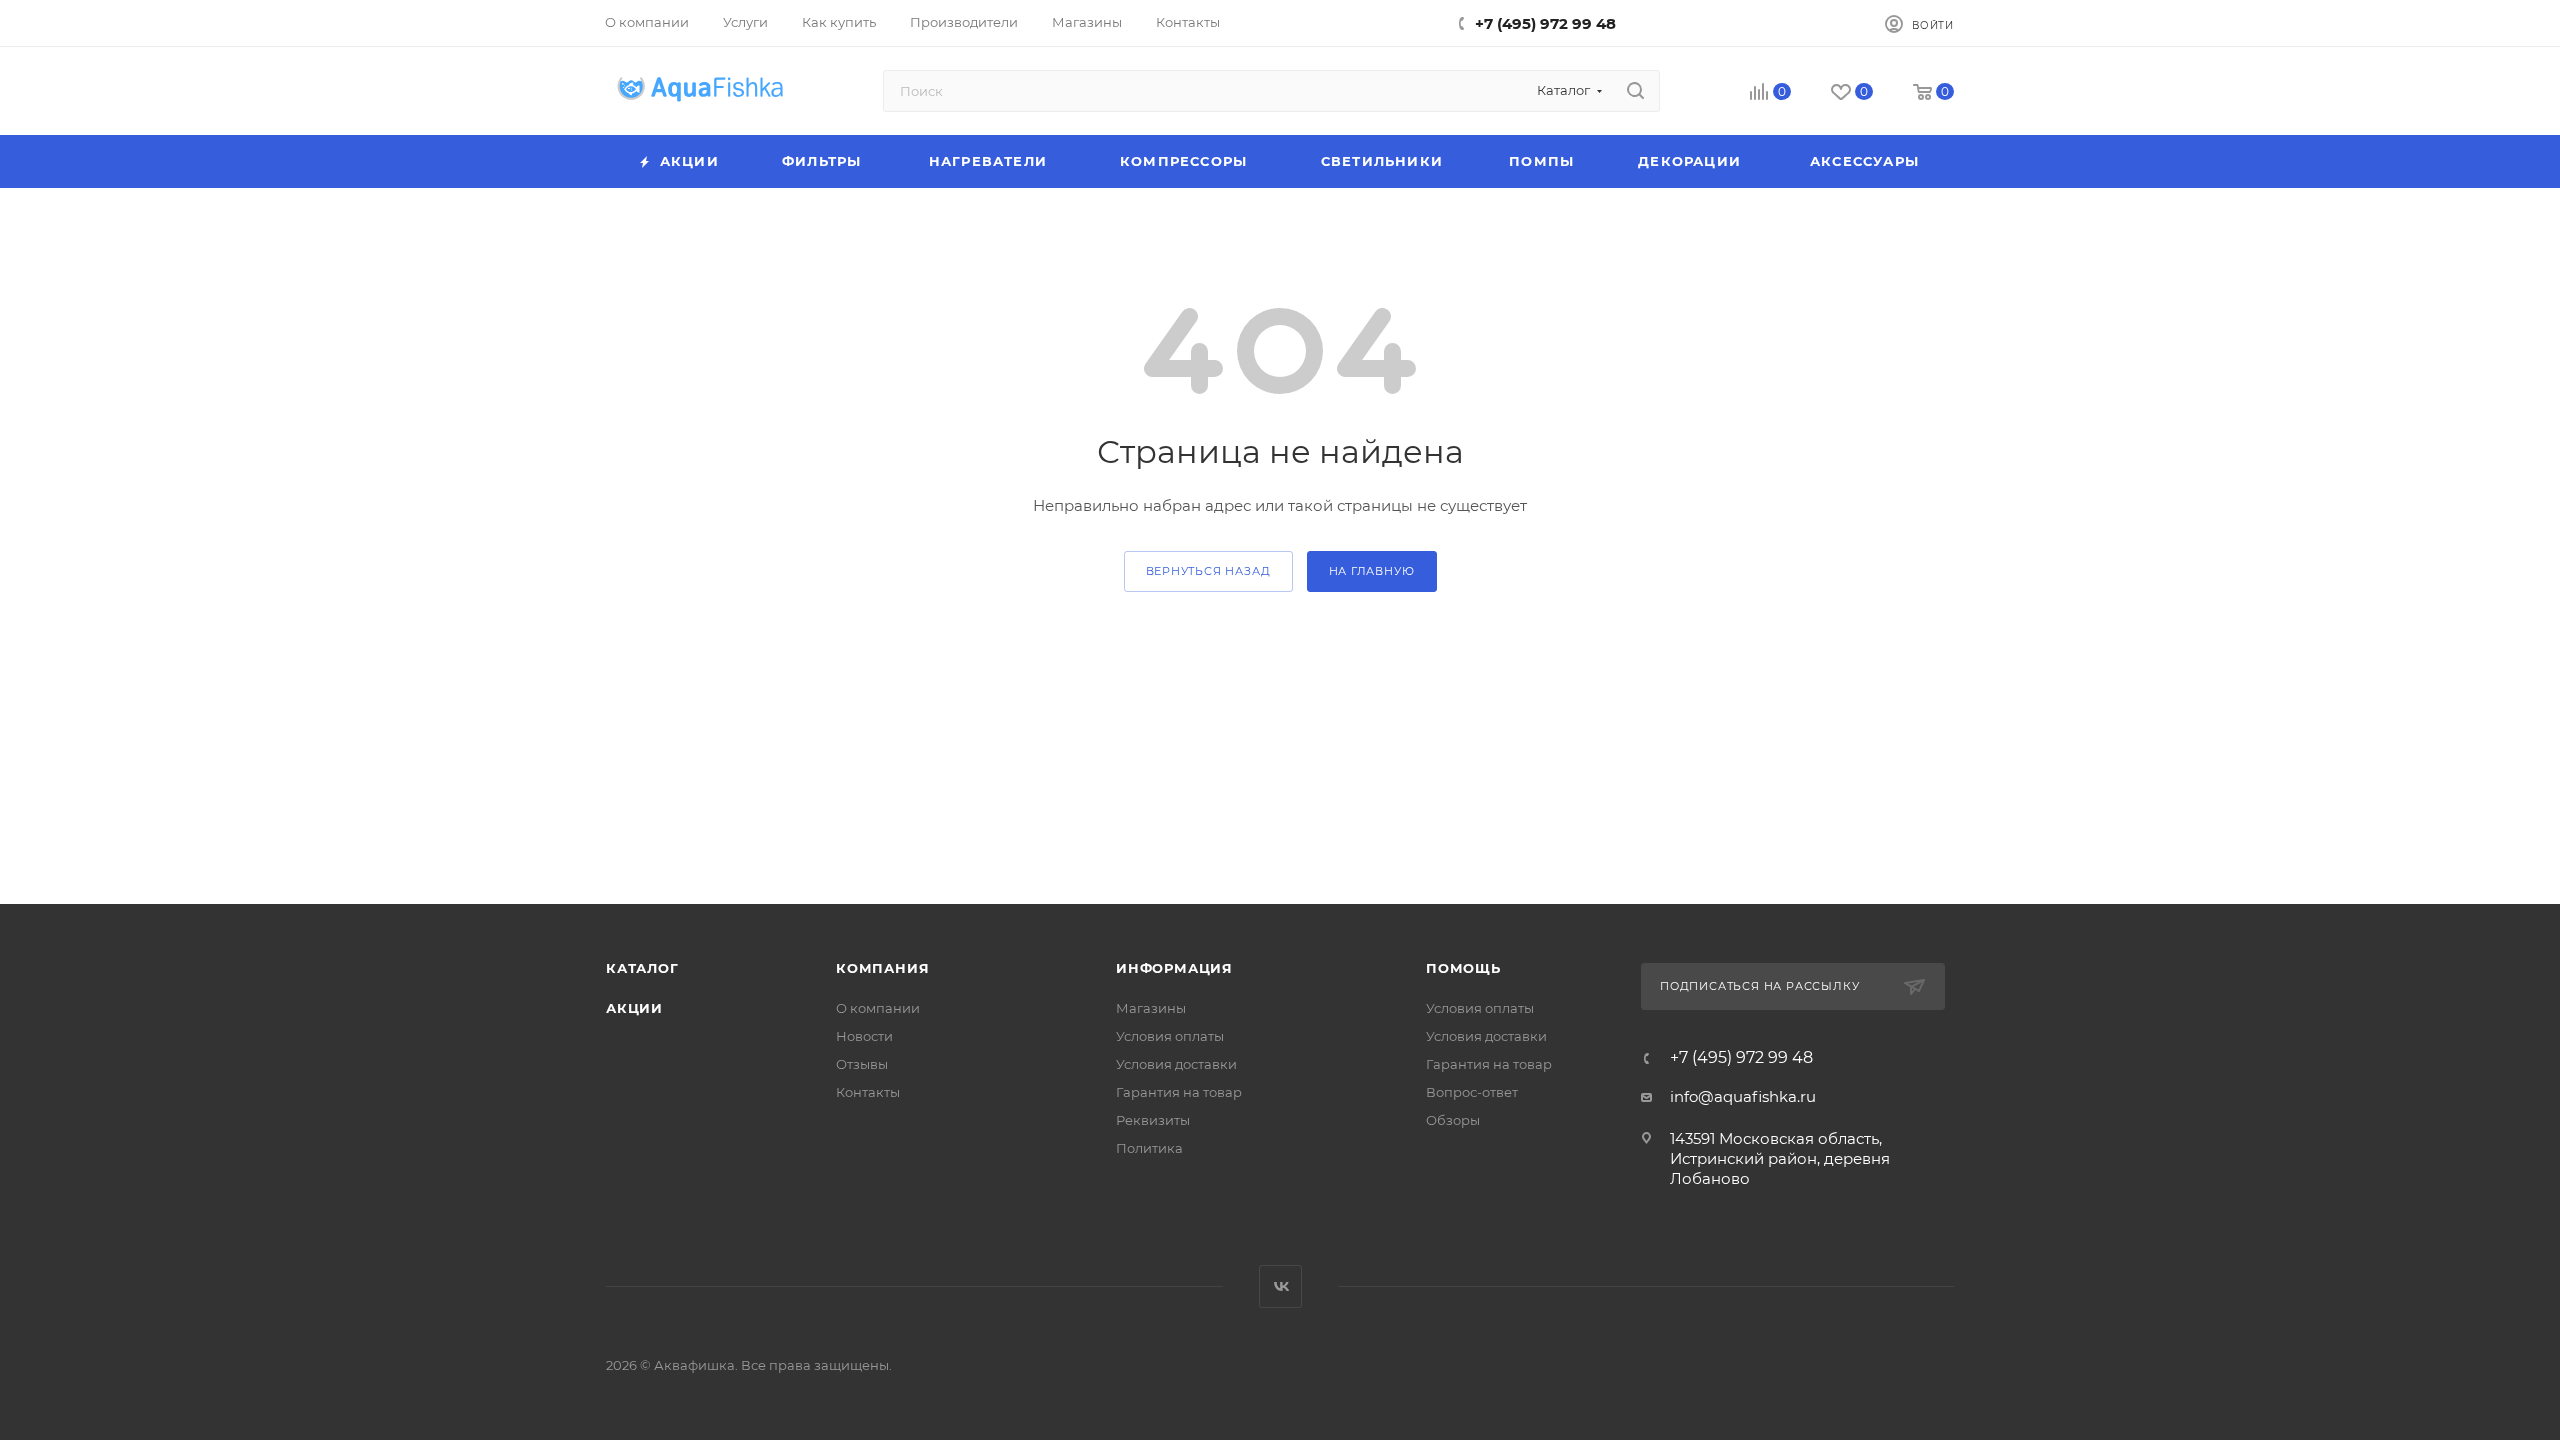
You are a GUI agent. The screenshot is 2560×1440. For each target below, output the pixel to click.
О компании (878, 1008)
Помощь (1463, 968)
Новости (864, 1036)
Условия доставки (1176, 1064)
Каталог (642, 968)
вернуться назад (1208, 571)
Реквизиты (1153, 1120)
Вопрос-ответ (1472, 1092)
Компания (882, 968)
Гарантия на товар (1179, 1092)
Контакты (868, 1092)
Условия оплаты (1170, 1036)
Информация (1174, 968)
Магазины (1151, 1008)
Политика (1149, 1148)
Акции (634, 1008)
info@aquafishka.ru (1743, 1096)
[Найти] (1635, 91)
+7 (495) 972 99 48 (1545, 23)
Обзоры (1453, 1120)
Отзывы (862, 1064)
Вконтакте (1280, 1286)
